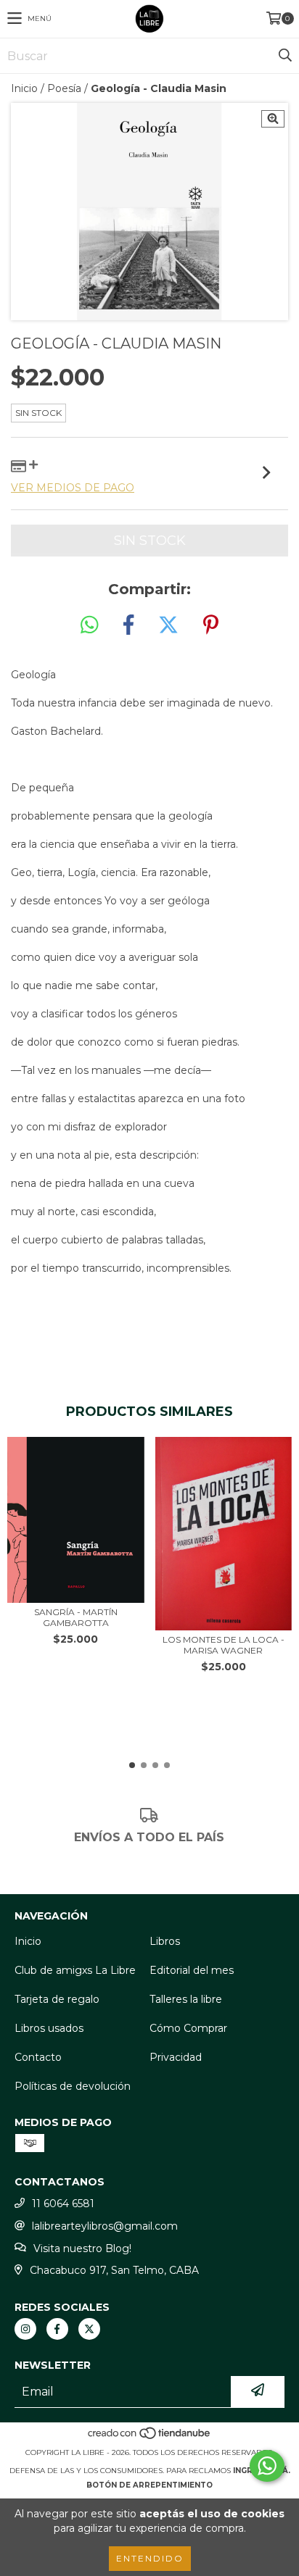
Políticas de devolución (73, 2086)
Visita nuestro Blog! (82, 2248)
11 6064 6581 (63, 2204)
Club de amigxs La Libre (75, 1970)
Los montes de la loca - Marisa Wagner (224, 1645)
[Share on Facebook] (128, 625)
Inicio (24, 88)
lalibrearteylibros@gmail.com (105, 2226)
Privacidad (176, 2057)
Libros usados (49, 2028)
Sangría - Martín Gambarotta (76, 1617)
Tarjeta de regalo (57, 1999)
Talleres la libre (186, 1999)
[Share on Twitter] (168, 625)
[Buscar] (284, 56)
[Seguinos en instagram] (25, 2329)
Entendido (150, 2558)
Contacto (38, 2057)
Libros (165, 1941)
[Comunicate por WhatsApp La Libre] (267, 2466)
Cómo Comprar (188, 2028)
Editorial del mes (192, 1970)
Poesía (64, 88)
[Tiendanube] (150, 2438)
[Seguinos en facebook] (57, 2329)
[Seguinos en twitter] (89, 2329)
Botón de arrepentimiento (149, 2485)
